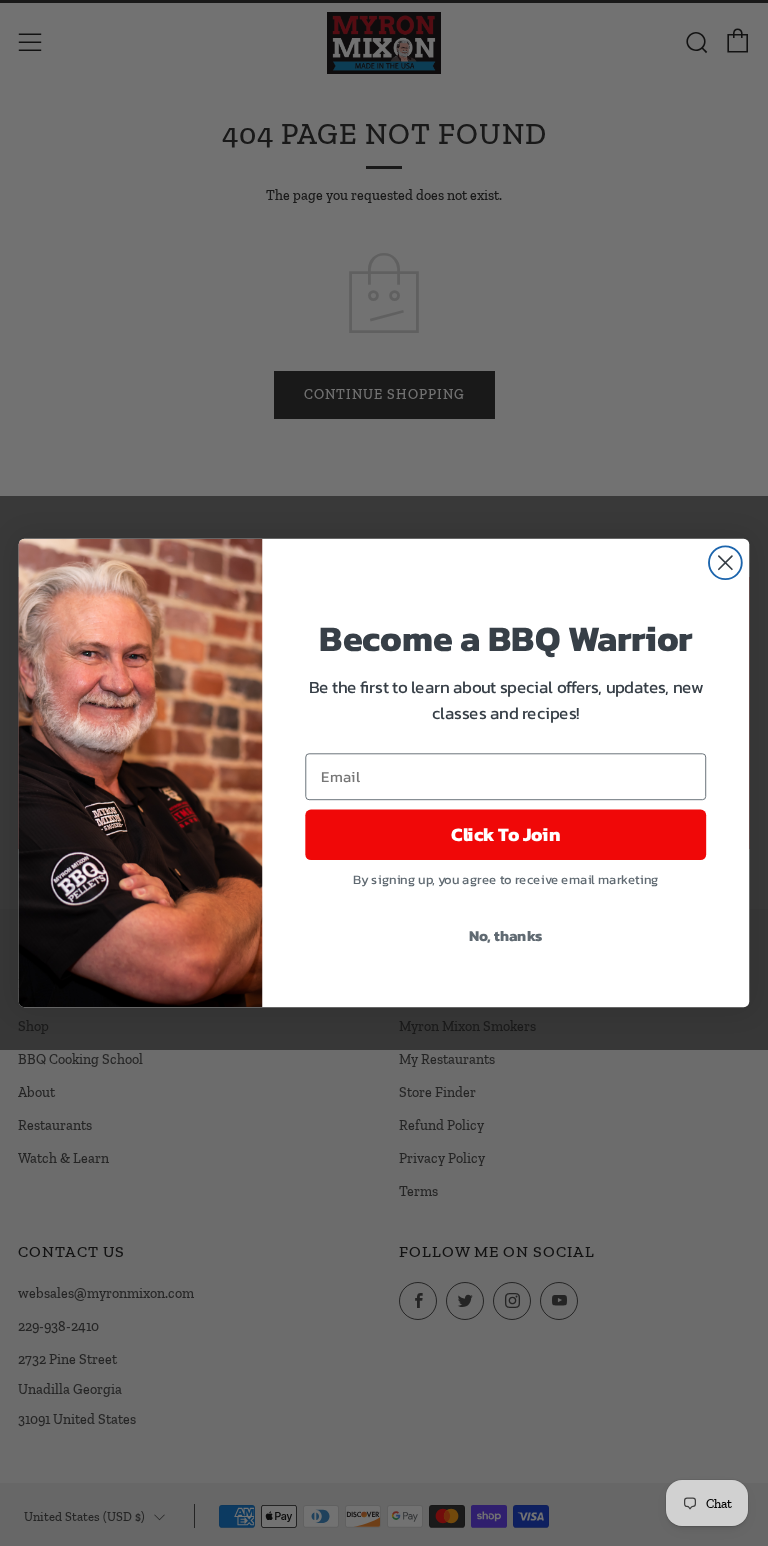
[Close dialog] (725, 562)
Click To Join (505, 835)
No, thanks (506, 935)
